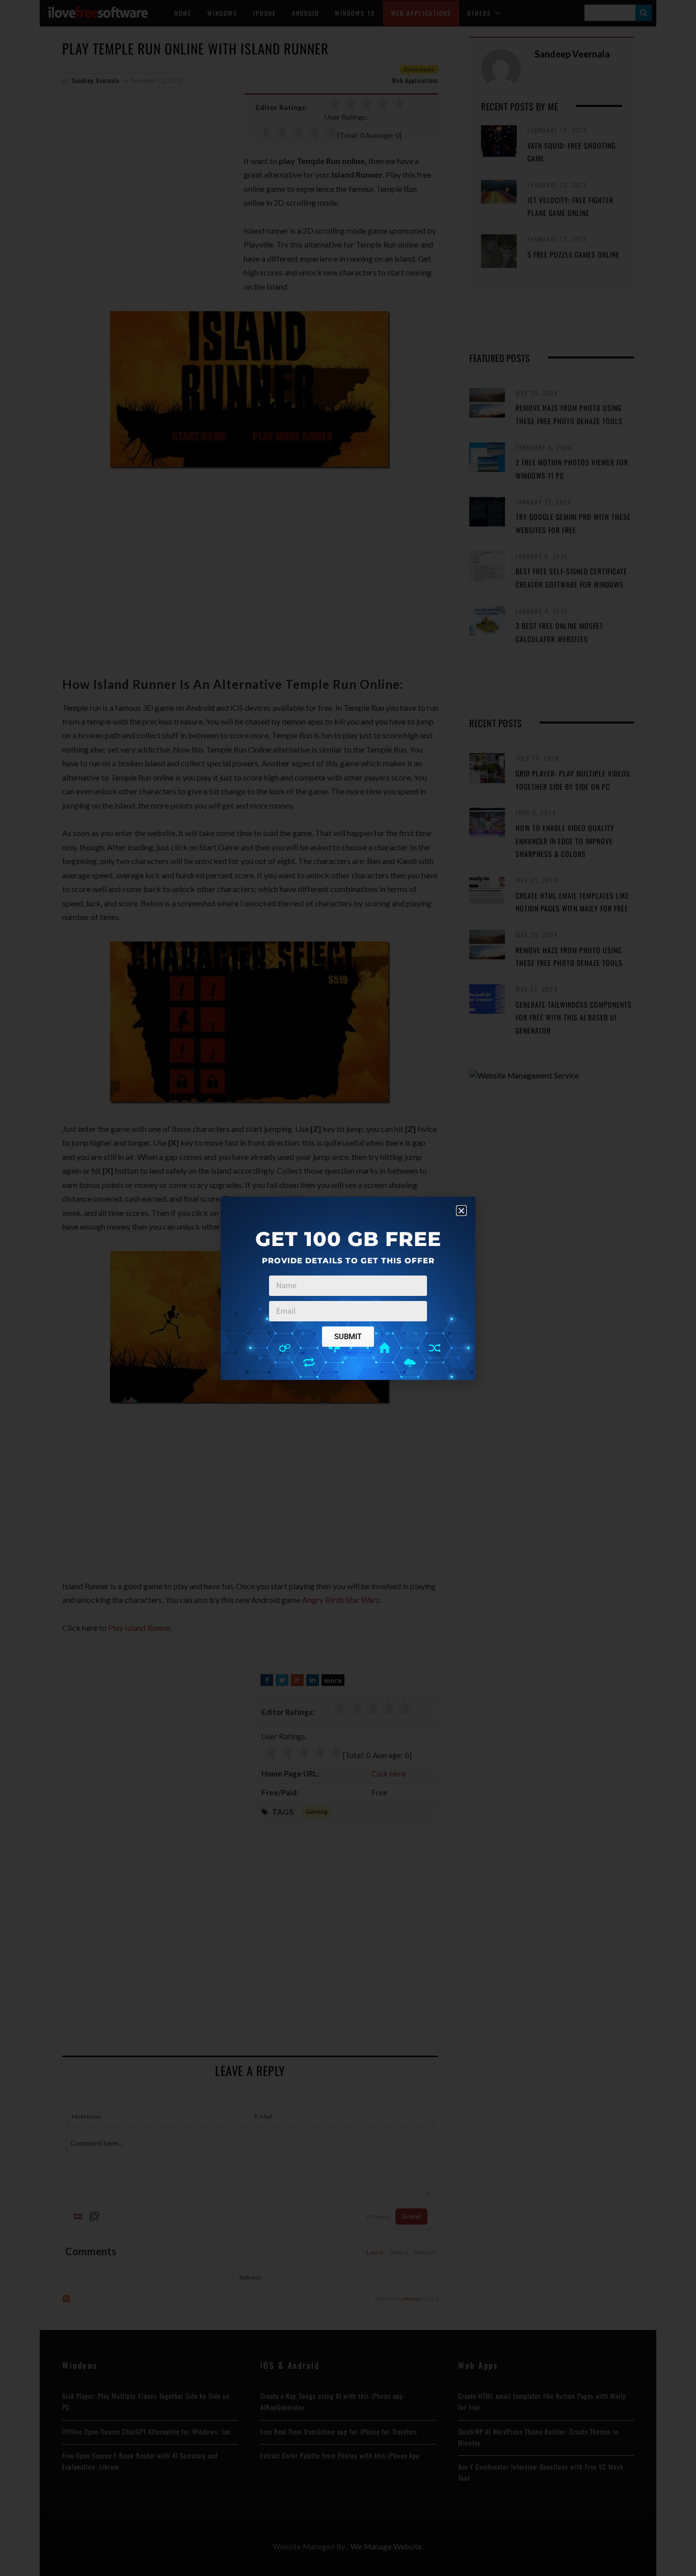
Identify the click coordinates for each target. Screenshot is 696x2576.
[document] (348, 1288)
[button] (461, 1211)
